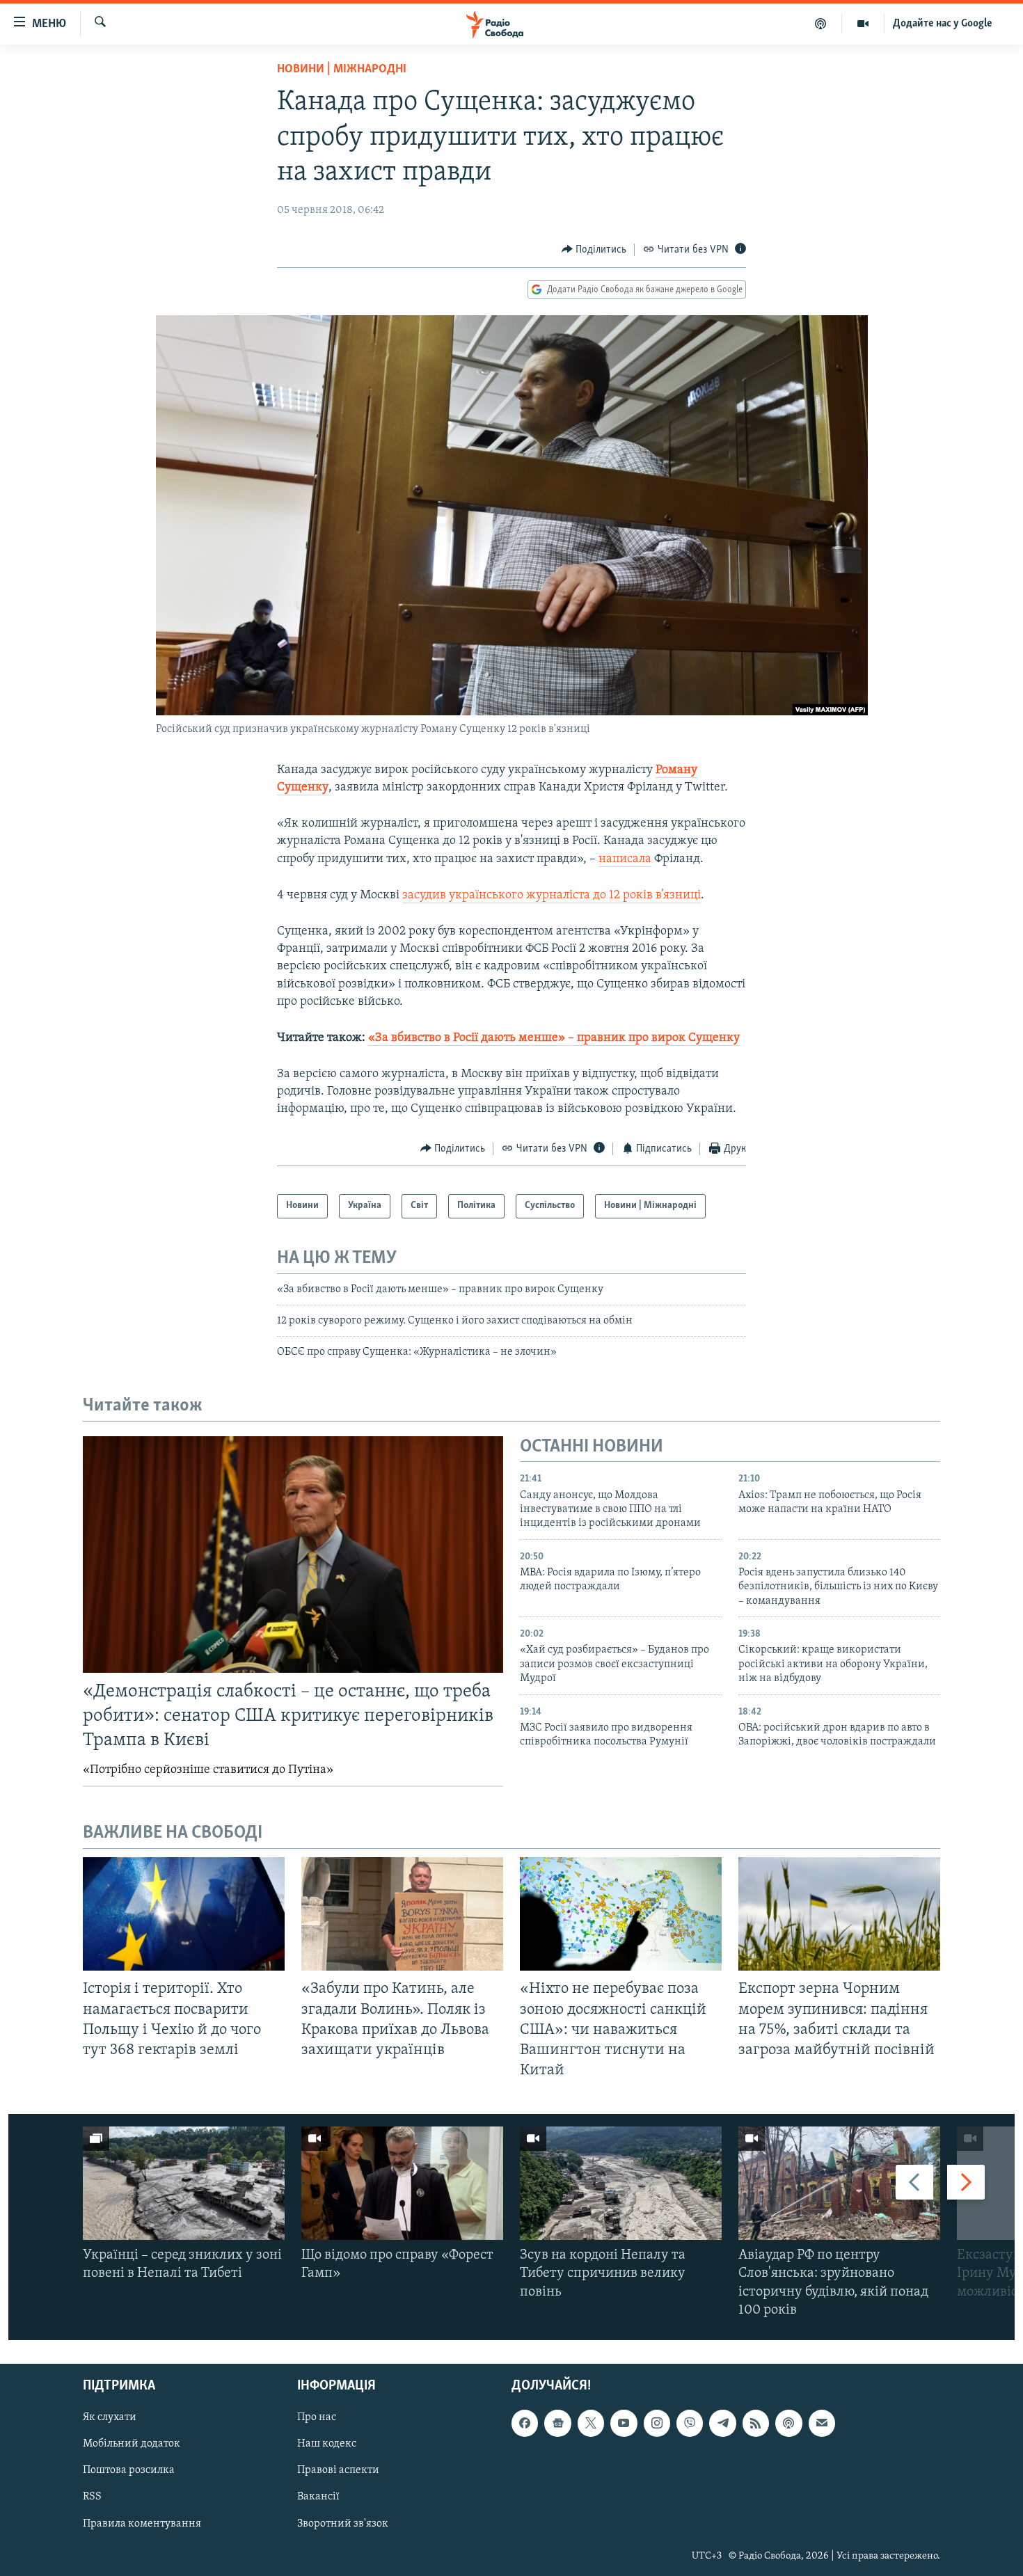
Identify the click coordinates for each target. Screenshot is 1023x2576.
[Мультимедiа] (863, 24)
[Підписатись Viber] (690, 2423)
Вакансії (318, 2497)
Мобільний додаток (132, 2444)
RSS (92, 2497)
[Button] (594, 250)
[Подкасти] (821, 24)
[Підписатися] (822, 2423)
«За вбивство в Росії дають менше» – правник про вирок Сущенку (554, 1038)
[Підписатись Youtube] (624, 2423)
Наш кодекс (327, 2444)
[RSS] (756, 2423)
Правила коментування (142, 2524)
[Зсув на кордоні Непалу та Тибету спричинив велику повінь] (621, 2183)
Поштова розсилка (129, 2470)
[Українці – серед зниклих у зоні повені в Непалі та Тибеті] (184, 2183)
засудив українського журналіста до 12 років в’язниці (552, 896)
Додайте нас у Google (943, 24)
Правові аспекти (338, 2470)
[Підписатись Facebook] (525, 2423)
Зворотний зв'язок (343, 2524)
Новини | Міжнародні (342, 70)
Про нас (317, 2417)
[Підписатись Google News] (557, 2423)
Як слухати (110, 2417)
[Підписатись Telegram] (722, 2423)
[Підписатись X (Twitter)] (591, 2423)
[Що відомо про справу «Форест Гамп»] (402, 2183)
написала (625, 859)
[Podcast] (788, 2423)
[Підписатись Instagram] (657, 2423)
